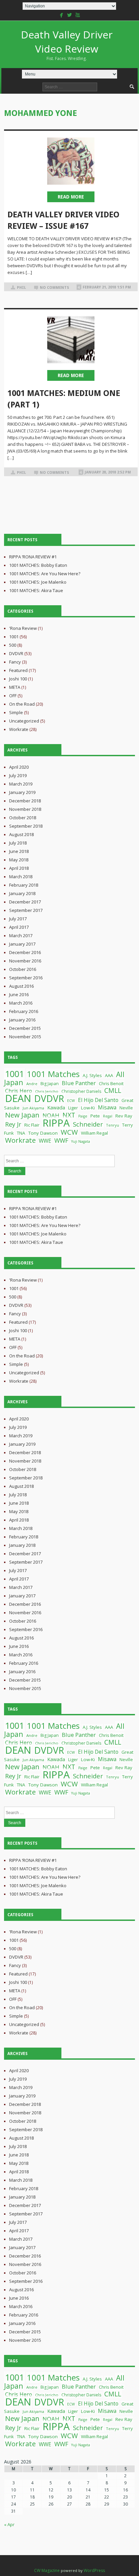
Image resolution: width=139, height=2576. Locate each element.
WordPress (94, 2570)
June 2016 (19, 994)
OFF (13, 696)
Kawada (56, 1108)
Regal (108, 1116)
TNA (21, 1133)
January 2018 (22, 893)
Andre (32, 1084)
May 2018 (19, 860)
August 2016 (21, 986)
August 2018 (21, 834)
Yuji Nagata (81, 1141)
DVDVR (16, 653)
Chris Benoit (111, 1083)
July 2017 (18, 919)
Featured (18, 670)
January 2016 (22, 1020)
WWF (61, 1140)
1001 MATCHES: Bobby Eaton (38, 565)
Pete (95, 1116)
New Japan (22, 1115)
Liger (73, 1108)
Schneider (88, 1124)
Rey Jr (13, 1124)
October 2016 (23, 969)
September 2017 (26, 910)
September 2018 (26, 826)
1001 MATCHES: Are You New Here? (45, 574)
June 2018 (19, 851)
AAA (109, 1075)
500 (13, 645)
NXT (69, 1115)
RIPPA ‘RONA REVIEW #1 (33, 557)
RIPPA (56, 1123)
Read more (71, 197)
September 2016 (26, 978)
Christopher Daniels (81, 1091)
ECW (71, 1101)
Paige (83, 1116)
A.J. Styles (92, 1075)
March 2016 (21, 1003)
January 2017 (22, 944)
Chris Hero (19, 1091)
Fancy (15, 662)
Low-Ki (88, 1108)
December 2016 (25, 952)
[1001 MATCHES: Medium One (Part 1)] (71, 340)
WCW (69, 1132)
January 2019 (22, 792)
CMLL (113, 1090)
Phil (21, 288)
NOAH (51, 1115)
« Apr (9, 2524)
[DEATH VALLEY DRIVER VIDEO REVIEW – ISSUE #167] (71, 161)
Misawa (107, 1107)
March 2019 (21, 784)
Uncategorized (24, 721)
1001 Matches (53, 1074)
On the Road (22, 704)
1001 (14, 637)
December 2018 (25, 801)
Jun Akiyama (33, 1108)
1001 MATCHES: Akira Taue (36, 590)
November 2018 (25, 809)
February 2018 (24, 885)
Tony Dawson (43, 1133)
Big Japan (50, 1084)
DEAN (18, 1098)
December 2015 (25, 1028)
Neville (126, 1108)
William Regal (94, 1133)
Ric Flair (32, 1125)
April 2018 (19, 868)
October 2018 (23, 818)
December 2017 (25, 902)
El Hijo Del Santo (98, 1100)
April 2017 (19, 927)
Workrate (19, 729)
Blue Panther (79, 1083)
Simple (16, 712)
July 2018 (18, 843)
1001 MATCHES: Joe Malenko (38, 582)
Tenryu (113, 1125)
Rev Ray (124, 1116)
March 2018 (21, 877)
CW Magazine (47, 2570)
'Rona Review (23, 628)
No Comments (54, 288)
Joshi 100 (18, 679)
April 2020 (19, 767)
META (15, 687)
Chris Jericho (47, 1091)
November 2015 (25, 1037)
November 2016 (25, 961)
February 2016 (24, 1011)
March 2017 (21, 936)
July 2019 (18, 775)
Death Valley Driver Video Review (67, 44)
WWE (45, 1141)
